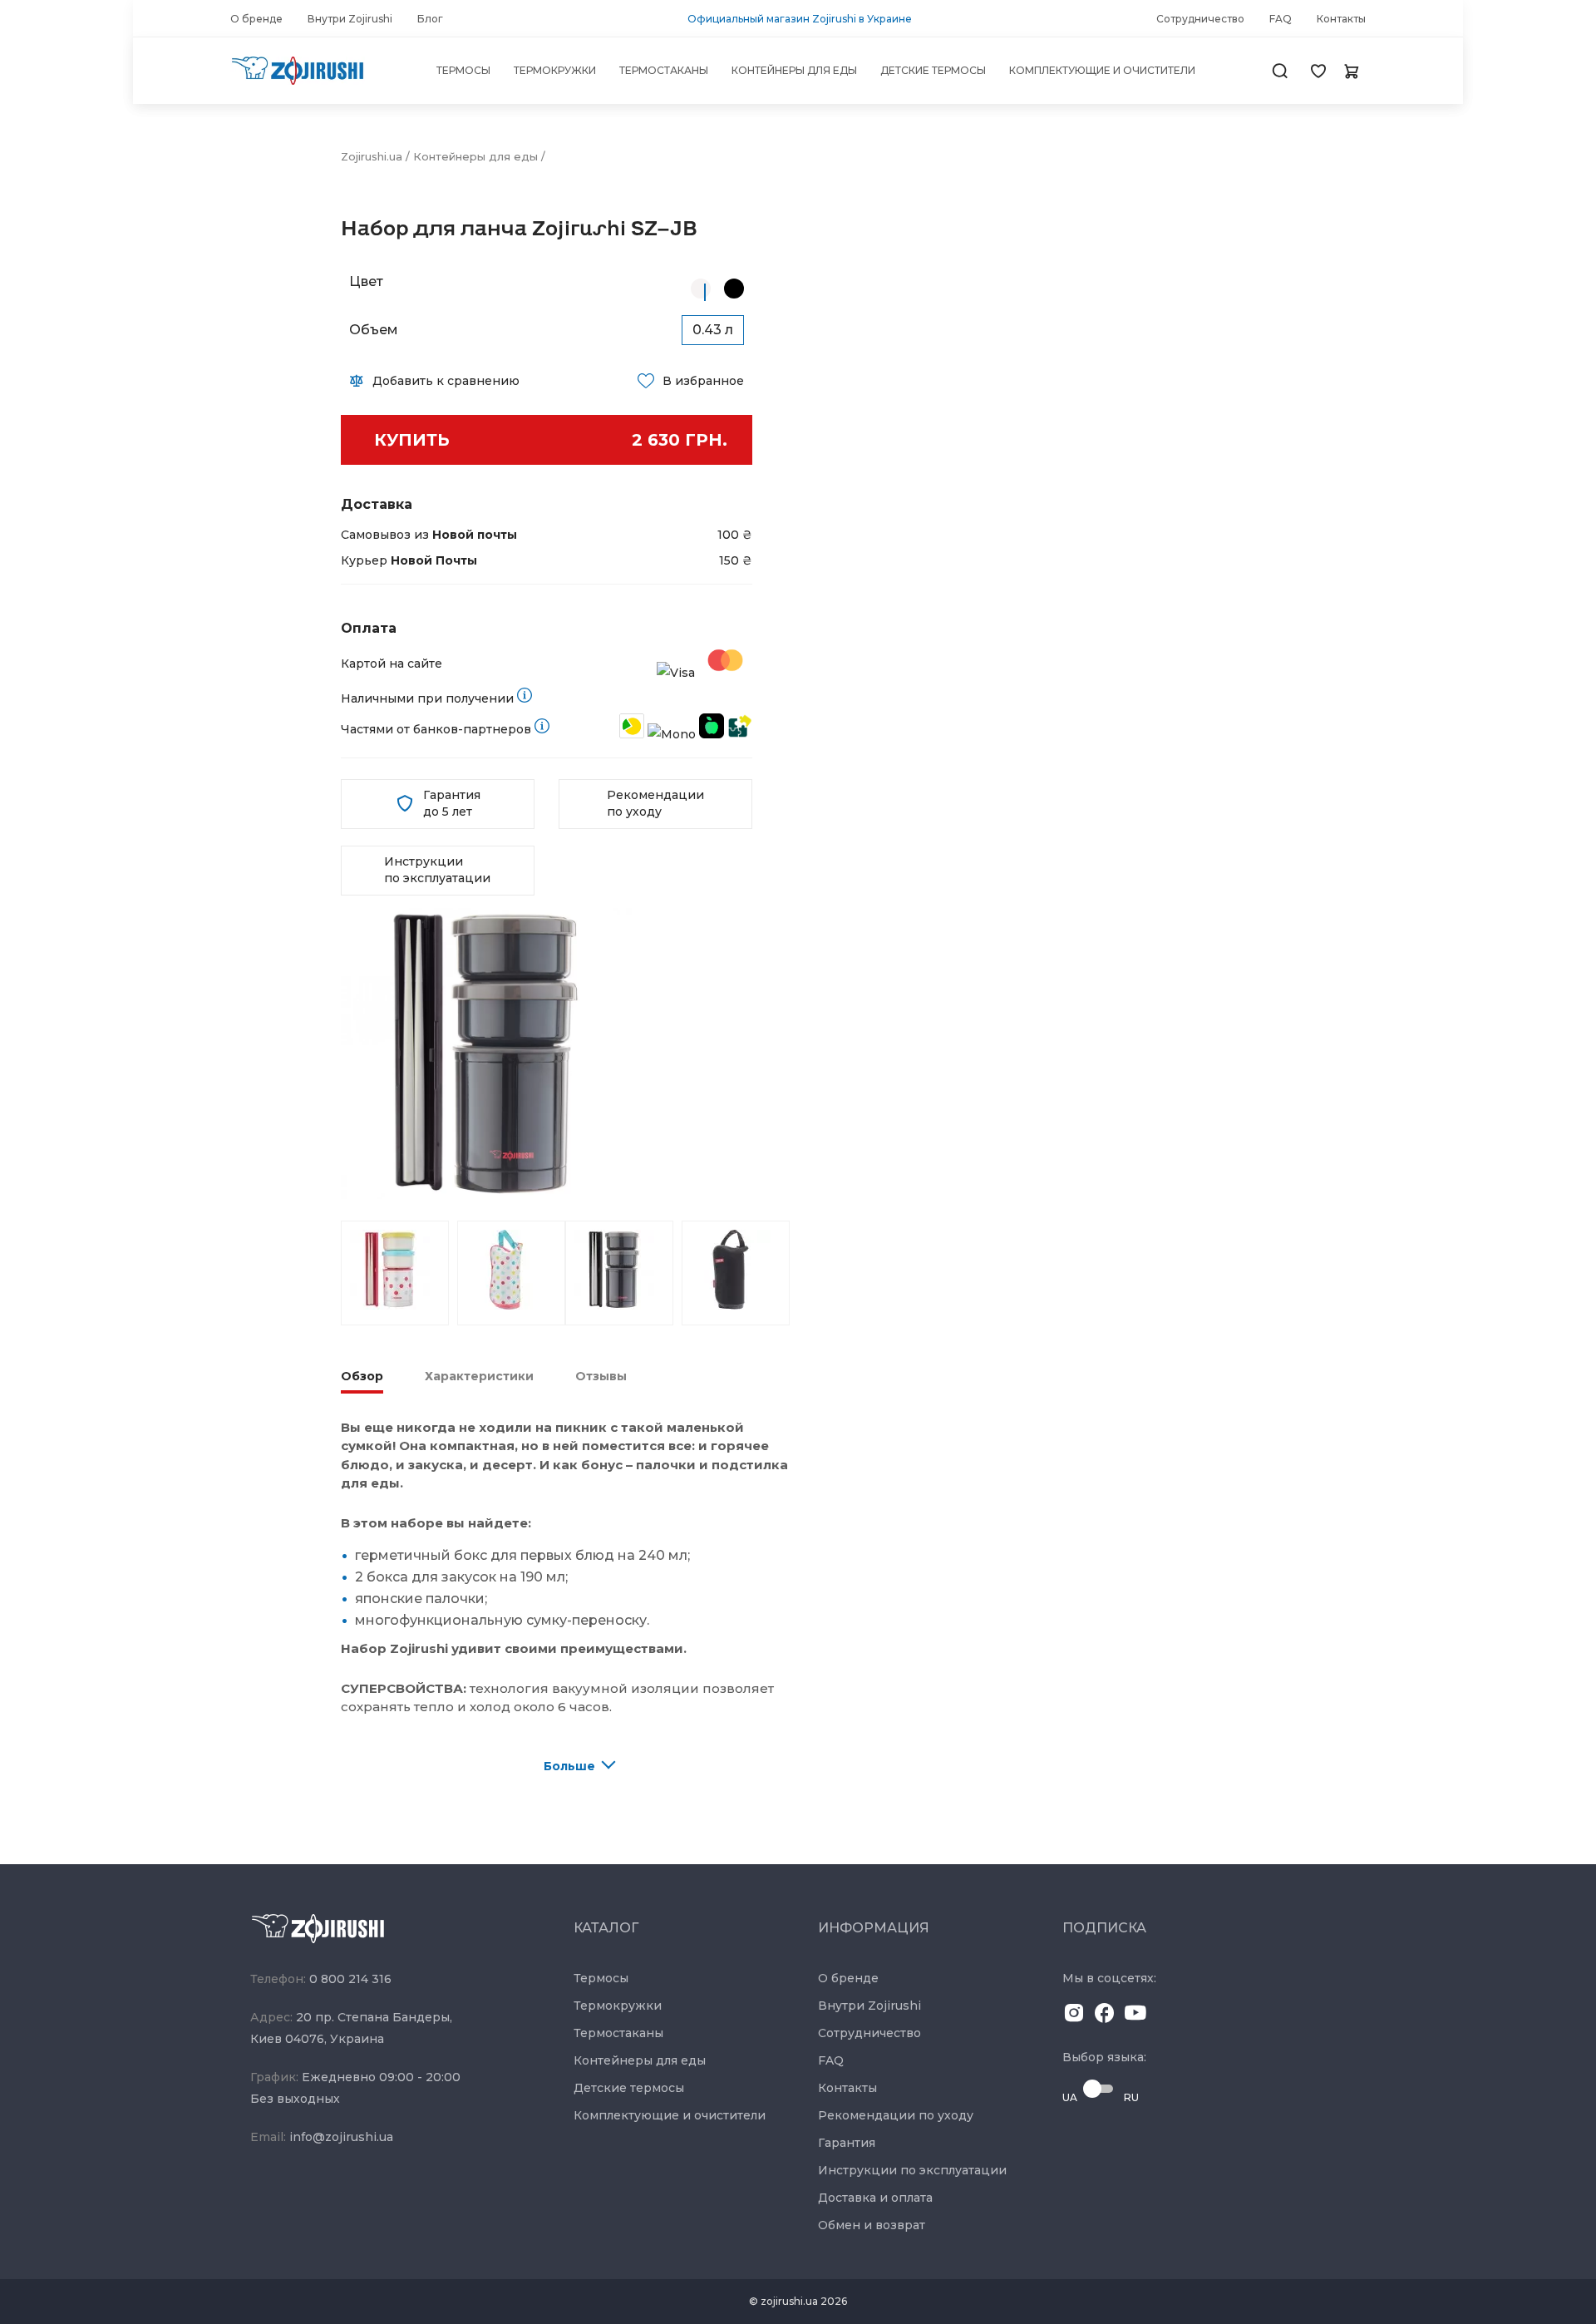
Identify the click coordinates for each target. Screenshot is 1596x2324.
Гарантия (847, 2143)
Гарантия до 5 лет (452, 803)
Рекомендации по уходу (655, 803)
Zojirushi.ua (372, 156)
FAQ (831, 2060)
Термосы (601, 1978)
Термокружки (618, 2006)
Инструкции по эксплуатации (437, 870)
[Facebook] (1105, 2016)
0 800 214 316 (350, 1979)
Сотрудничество (869, 2033)
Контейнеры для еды (475, 156)
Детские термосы (629, 2088)
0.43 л (713, 330)
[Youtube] (1135, 2016)
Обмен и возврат (872, 2225)
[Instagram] (1074, 2016)
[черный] (734, 289)
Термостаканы (618, 2033)
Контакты (847, 2088)
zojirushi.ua (789, 2301)
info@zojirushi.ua (341, 2137)
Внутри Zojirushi (869, 2006)
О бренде (848, 1978)
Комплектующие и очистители (670, 2115)
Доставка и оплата (875, 2198)
